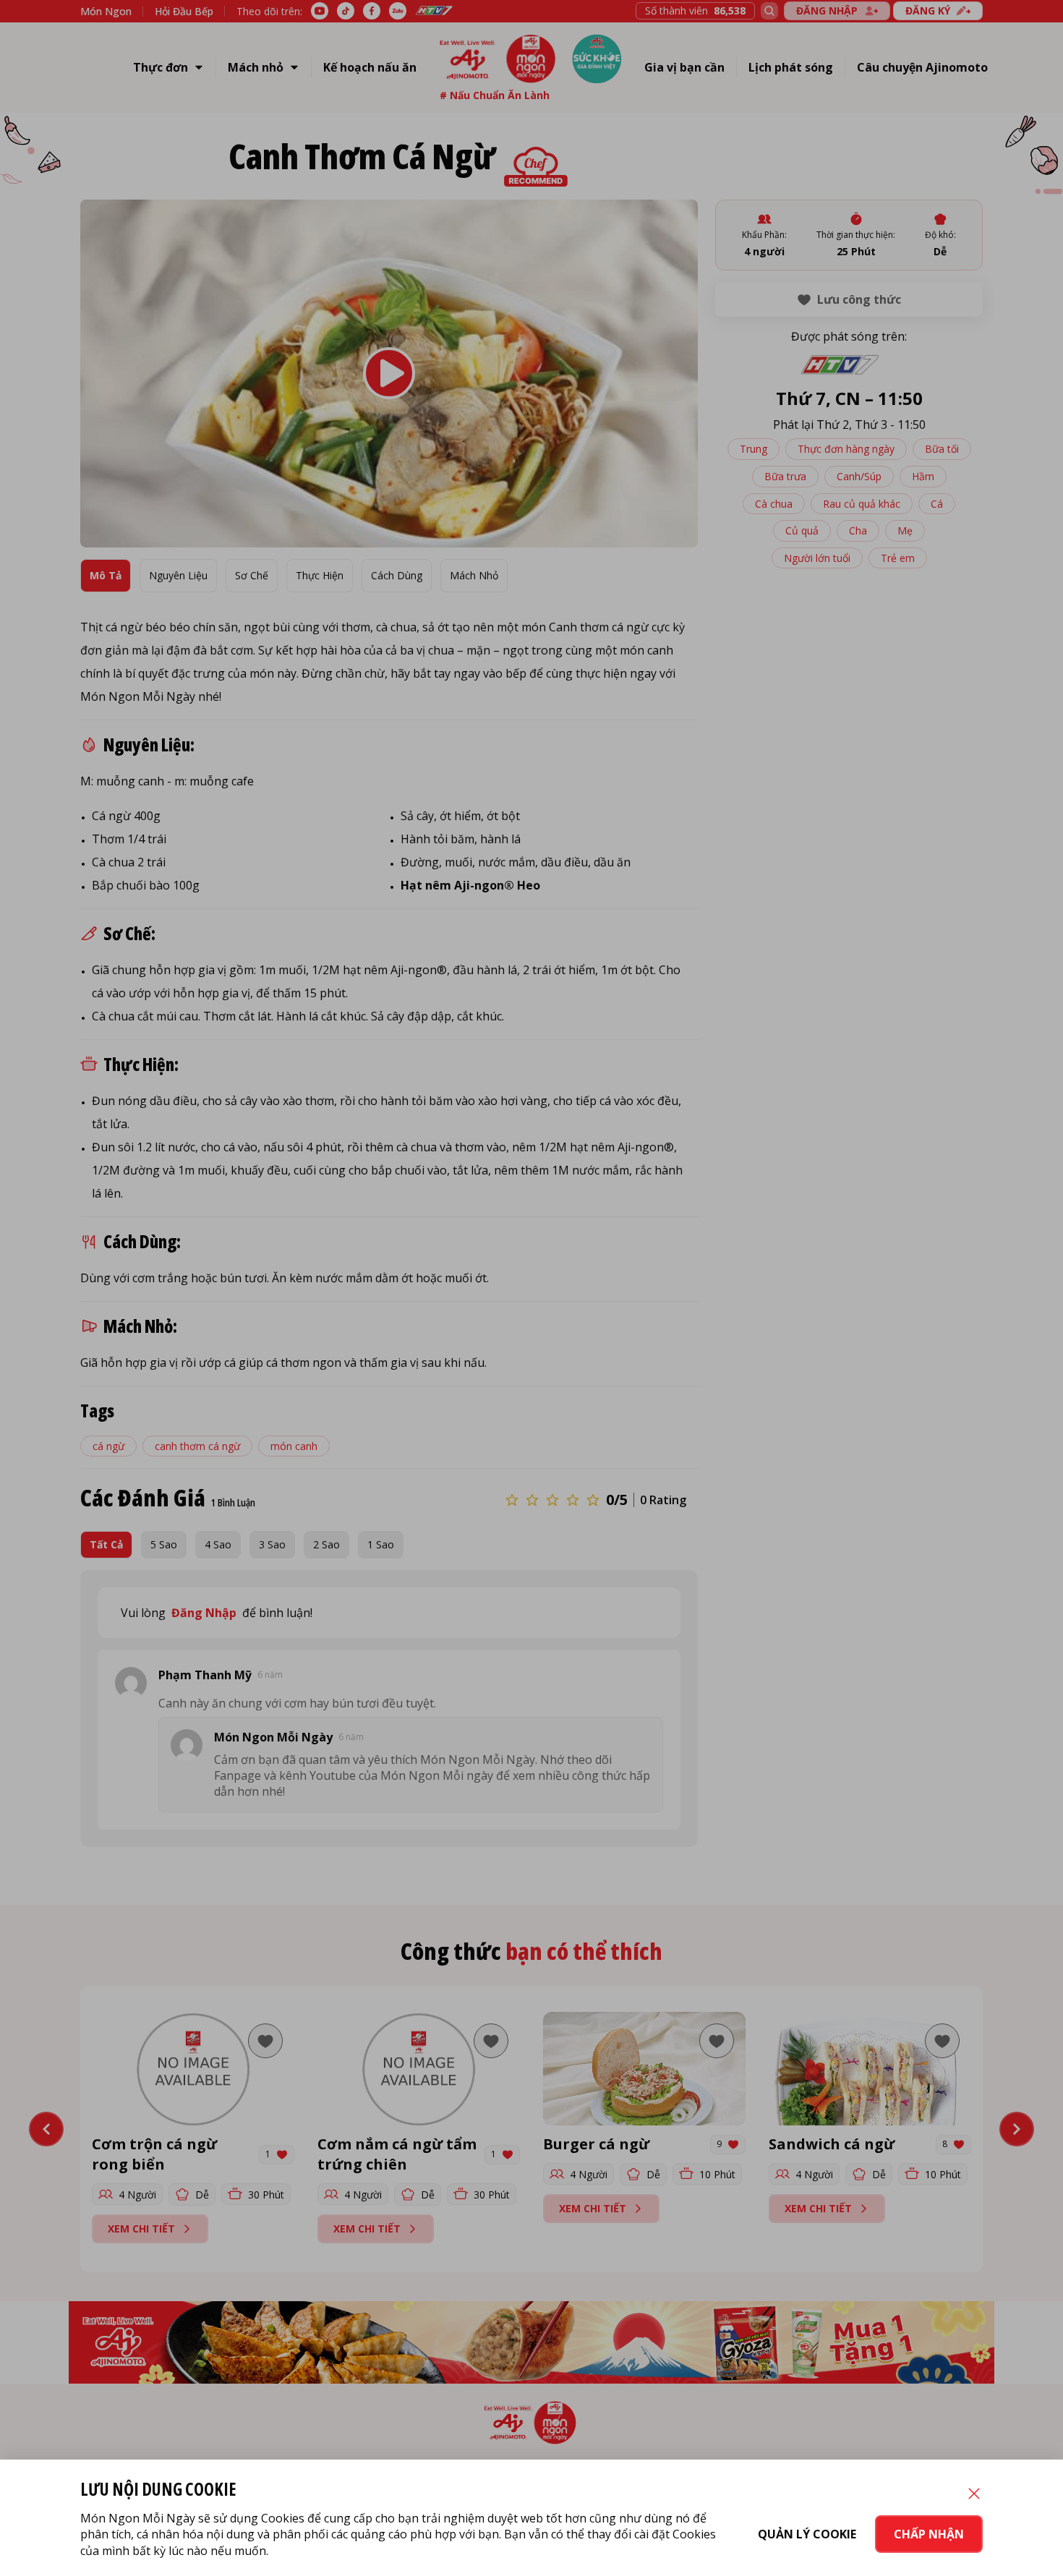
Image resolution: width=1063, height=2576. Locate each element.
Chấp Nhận (929, 2534)
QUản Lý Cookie (807, 2534)
